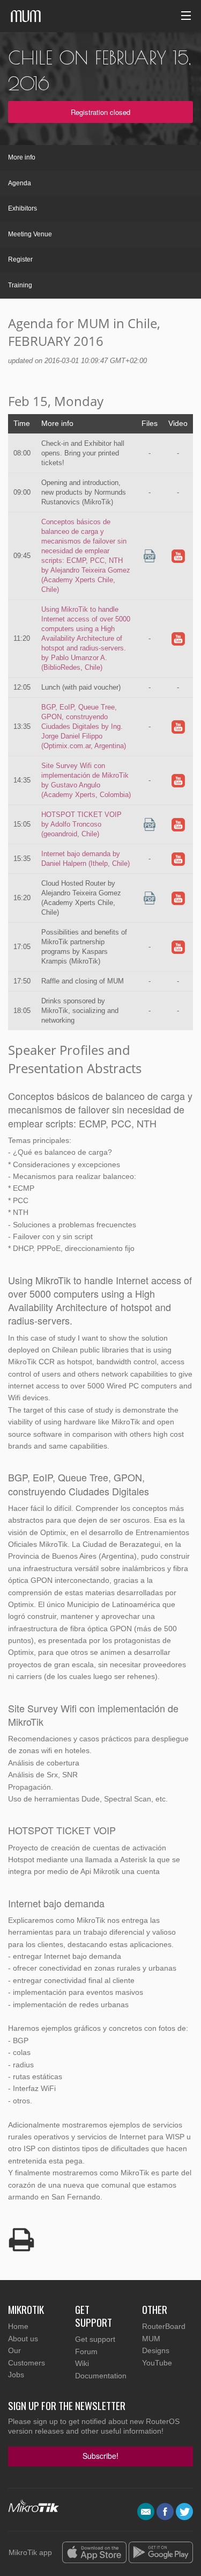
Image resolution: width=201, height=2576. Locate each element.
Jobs (16, 2375)
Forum (86, 2351)
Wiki (82, 2363)
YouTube (157, 2363)
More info (22, 157)
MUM (151, 2339)
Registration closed (100, 112)
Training (20, 285)
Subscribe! (100, 2456)
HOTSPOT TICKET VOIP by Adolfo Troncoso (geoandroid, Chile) (81, 824)
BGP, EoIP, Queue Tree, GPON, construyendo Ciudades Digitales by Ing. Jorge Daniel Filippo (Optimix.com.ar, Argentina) (84, 726)
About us (23, 2339)
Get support (95, 2339)
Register (20, 259)
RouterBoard (164, 2326)
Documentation (101, 2376)
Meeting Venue (30, 234)
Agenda (20, 183)
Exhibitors (23, 208)
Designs (156, 2350)
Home (18, 2326)
